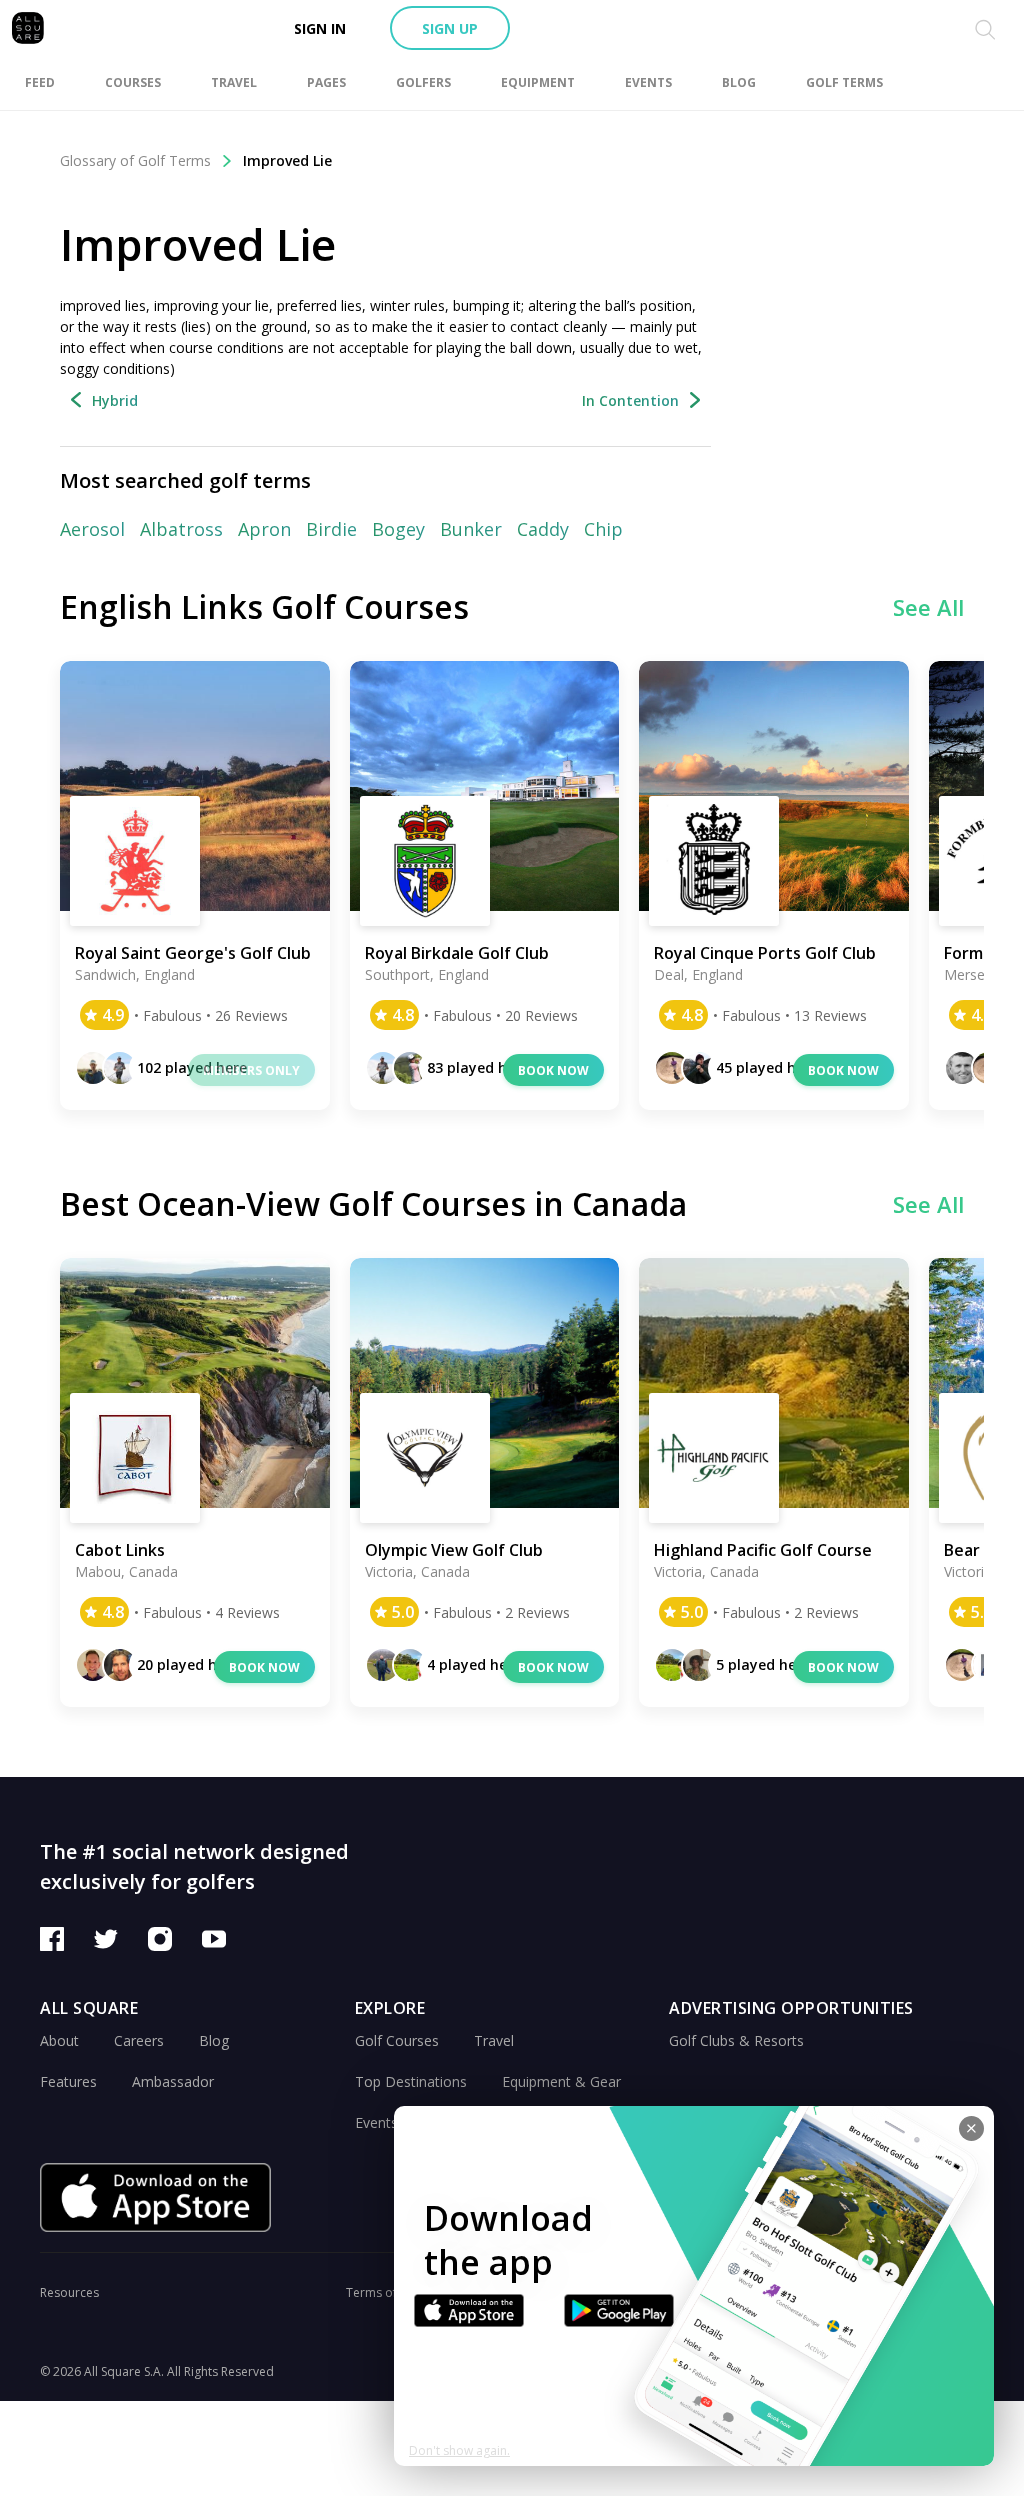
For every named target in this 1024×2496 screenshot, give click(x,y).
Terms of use (383, 2292)
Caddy (543, 529)
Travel (494, 2040)
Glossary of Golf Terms (135, 160)
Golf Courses (397, 2040)
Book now (553, 1070)
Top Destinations (411, 2081)
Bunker (471, 529)
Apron (264, 529)
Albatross (181, 529)
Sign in (320, 28)
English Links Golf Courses (264, 606)
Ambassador (173, 2081)
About (59, 2040)
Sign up (450, 28)
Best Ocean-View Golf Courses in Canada (373, 1203)
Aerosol (92, 529)
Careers (139, 2040)
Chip (603, 529)
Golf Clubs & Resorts (736, 2040)
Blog (214, 2040)
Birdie (331, 529)
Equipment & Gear (561, 2081)
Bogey (398, 529)
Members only (251, 1070)
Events (376, 2122)
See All (928, 607)
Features (68, 2081)
